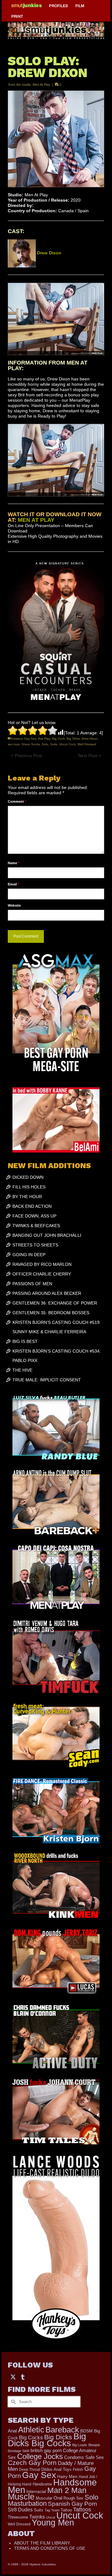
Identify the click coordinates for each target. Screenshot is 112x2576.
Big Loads (80, 2445)
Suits (54, 744)
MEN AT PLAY (36, 520)
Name (14, 863)
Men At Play (42, 85)
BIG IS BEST (25, 1341)
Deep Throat (30, 2469)
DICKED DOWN (28, 1177)
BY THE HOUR (27, 1197)
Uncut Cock (67, 744)
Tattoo (66, 2510)
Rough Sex (73, 2498)
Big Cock (58, 739)
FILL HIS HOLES (29, 1187)
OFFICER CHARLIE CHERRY (42, 1274)
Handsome (42, 2484)
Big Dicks (73, 739)
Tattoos (82, 2510)
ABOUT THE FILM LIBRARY (42, 2543)
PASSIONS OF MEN (32, 1284)
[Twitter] (13, 2377)
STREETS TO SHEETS (35, 1245)
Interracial (36, 2491)
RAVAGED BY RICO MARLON (42, 1264)
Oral (58, 2498)
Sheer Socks (31, 744)
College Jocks (40, 2456)
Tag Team (52, 2510)
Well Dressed (87, 744)
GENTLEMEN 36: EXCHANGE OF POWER (55, 1303)
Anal (12, 2431)
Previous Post (28, 756)
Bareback (62, 2430)
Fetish (78, 2470)
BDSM (86, 2431)
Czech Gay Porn (32, 2463)
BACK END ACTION (32, 1206)
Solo (45, 744)
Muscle (21, 2497)
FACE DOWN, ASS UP (34, 1216)
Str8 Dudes (20, 2510)
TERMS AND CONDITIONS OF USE (50, 2548)
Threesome (18, 2517)
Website (14, 905)
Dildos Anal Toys (56, 2469)
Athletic (31, 2430)
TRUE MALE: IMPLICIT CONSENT (47, 1380)
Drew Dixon (90, 739)
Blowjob (94, 2445)
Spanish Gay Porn (72, 2504)
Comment (17, 801)
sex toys (14, 744)
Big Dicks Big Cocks (47, 2440)
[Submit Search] (12, 2402)
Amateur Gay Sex (24, 739)
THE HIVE (22, 1370)
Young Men (53, 2523)
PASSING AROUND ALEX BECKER (47, 1293)
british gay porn (46, 2451)
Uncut (51, 2517)
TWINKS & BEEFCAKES (36, 1226)
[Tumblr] (23, 2377)
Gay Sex (39, 2475)
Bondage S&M (19, 2451)
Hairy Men (67, 2477)
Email (13, 884)
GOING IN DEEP (29, 1255)
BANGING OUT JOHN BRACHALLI (47, 1235)
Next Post (88, 756)
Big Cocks (31, 2438)
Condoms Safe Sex (84, 2457)
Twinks (37, 2517)
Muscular (44, 2498)
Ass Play (44, 739)
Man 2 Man (67, 2490)
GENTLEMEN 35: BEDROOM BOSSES (51, 1313)
